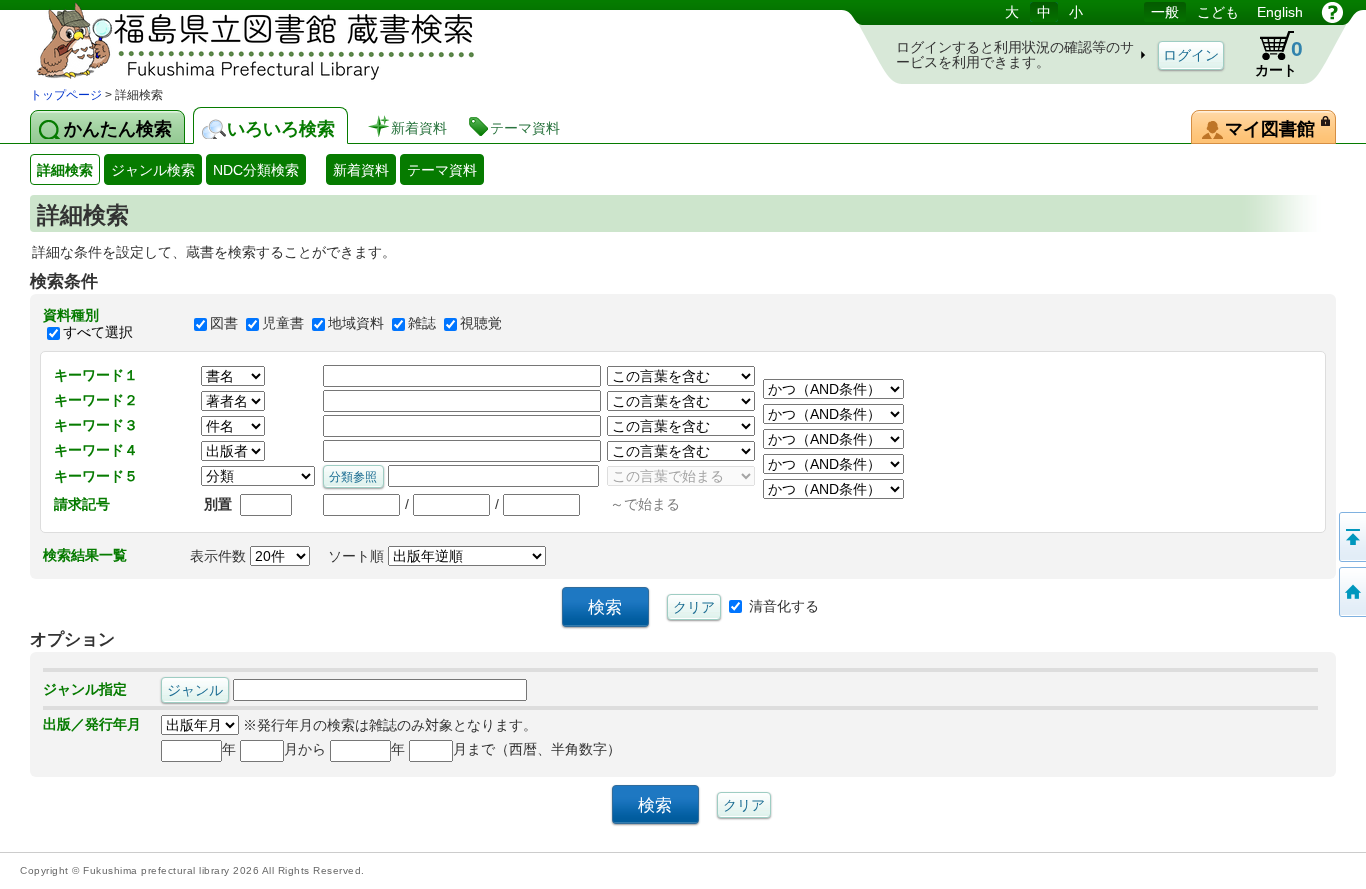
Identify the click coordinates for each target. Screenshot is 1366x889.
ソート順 (358, 556)
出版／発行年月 (92, 724)
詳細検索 (65, 170)
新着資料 (361, 170)
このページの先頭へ (1351, 537)
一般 (1165, 12)
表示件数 (220, 556)
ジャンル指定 (85, 689)
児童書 (283, 324)
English (1280, 12)
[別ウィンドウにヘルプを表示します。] (1332, 12)
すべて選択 (98, 332)
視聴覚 (481, 324)
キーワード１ (96, 375)
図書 (224, 324)
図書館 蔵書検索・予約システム (240, 42)
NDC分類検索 (256, 170)
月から (305, 749)
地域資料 (356, 324)
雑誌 (422, 324)
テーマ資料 (442, 170)
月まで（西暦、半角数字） (537, 749)
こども (1218, 12)
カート (1279, 57)
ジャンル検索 (153, 170)
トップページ (66, 95)
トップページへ (1351, 592)
